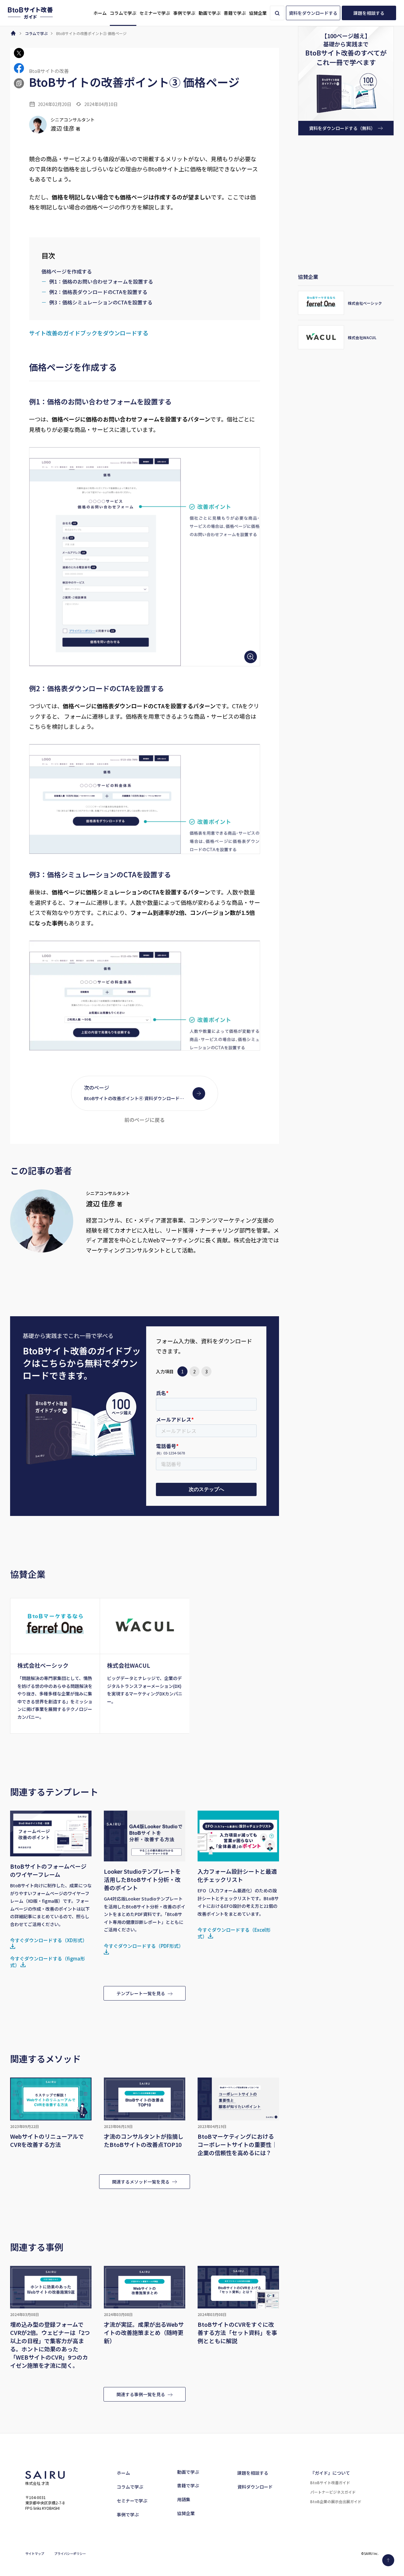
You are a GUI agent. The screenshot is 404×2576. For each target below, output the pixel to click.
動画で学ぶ (188, 2472)
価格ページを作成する (67, 271)
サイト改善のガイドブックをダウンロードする (89, 333)
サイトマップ (35, 2553)
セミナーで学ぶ (132, 2501)
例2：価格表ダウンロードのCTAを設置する (98, 292)
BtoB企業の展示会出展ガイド (336, 2501)
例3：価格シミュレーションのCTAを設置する (101, 302)
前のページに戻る (145, 1120)
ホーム (123, 2473)
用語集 (184, 2499)
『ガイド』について (330, 2473)
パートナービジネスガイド (333, 2492)
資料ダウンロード (255, 2487)
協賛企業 (186, 2513)
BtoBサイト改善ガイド (330, 2482)
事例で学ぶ (128, 2514)
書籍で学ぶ (188, 2485)
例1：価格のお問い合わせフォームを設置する (101, 281)
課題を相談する (253, 2473)
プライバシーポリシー (70, 2553)
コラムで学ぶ (130, 2487)
